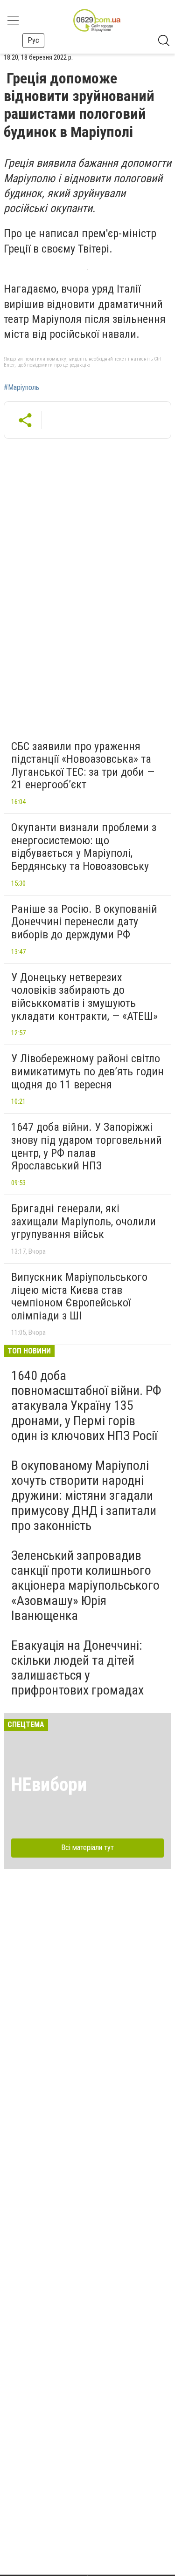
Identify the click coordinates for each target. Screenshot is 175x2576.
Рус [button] (33, 40)
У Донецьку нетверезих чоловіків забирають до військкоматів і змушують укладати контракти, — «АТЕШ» (84, 997)
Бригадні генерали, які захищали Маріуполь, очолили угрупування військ (84, 1221)
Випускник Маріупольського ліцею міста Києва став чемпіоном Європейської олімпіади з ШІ (79, 1296)
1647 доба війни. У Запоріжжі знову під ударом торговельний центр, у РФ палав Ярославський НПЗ (87, 1146)
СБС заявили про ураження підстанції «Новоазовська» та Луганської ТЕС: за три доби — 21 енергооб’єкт (83, 766)
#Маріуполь (21, 388)
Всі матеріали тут (87, 1848)
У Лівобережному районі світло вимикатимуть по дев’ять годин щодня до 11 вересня (87, 1071)
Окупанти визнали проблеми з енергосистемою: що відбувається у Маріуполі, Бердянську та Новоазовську (84, 847)
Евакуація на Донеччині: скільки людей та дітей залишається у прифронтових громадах (77, 1668)
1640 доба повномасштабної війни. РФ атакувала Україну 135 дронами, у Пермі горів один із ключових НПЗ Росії (86, 1406)
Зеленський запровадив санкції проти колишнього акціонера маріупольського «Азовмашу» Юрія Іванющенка (85, 1585)
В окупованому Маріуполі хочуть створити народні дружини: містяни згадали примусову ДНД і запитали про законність (84, 1496)
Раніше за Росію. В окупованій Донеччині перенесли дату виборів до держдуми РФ (84, 922)
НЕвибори (49, 1785)
